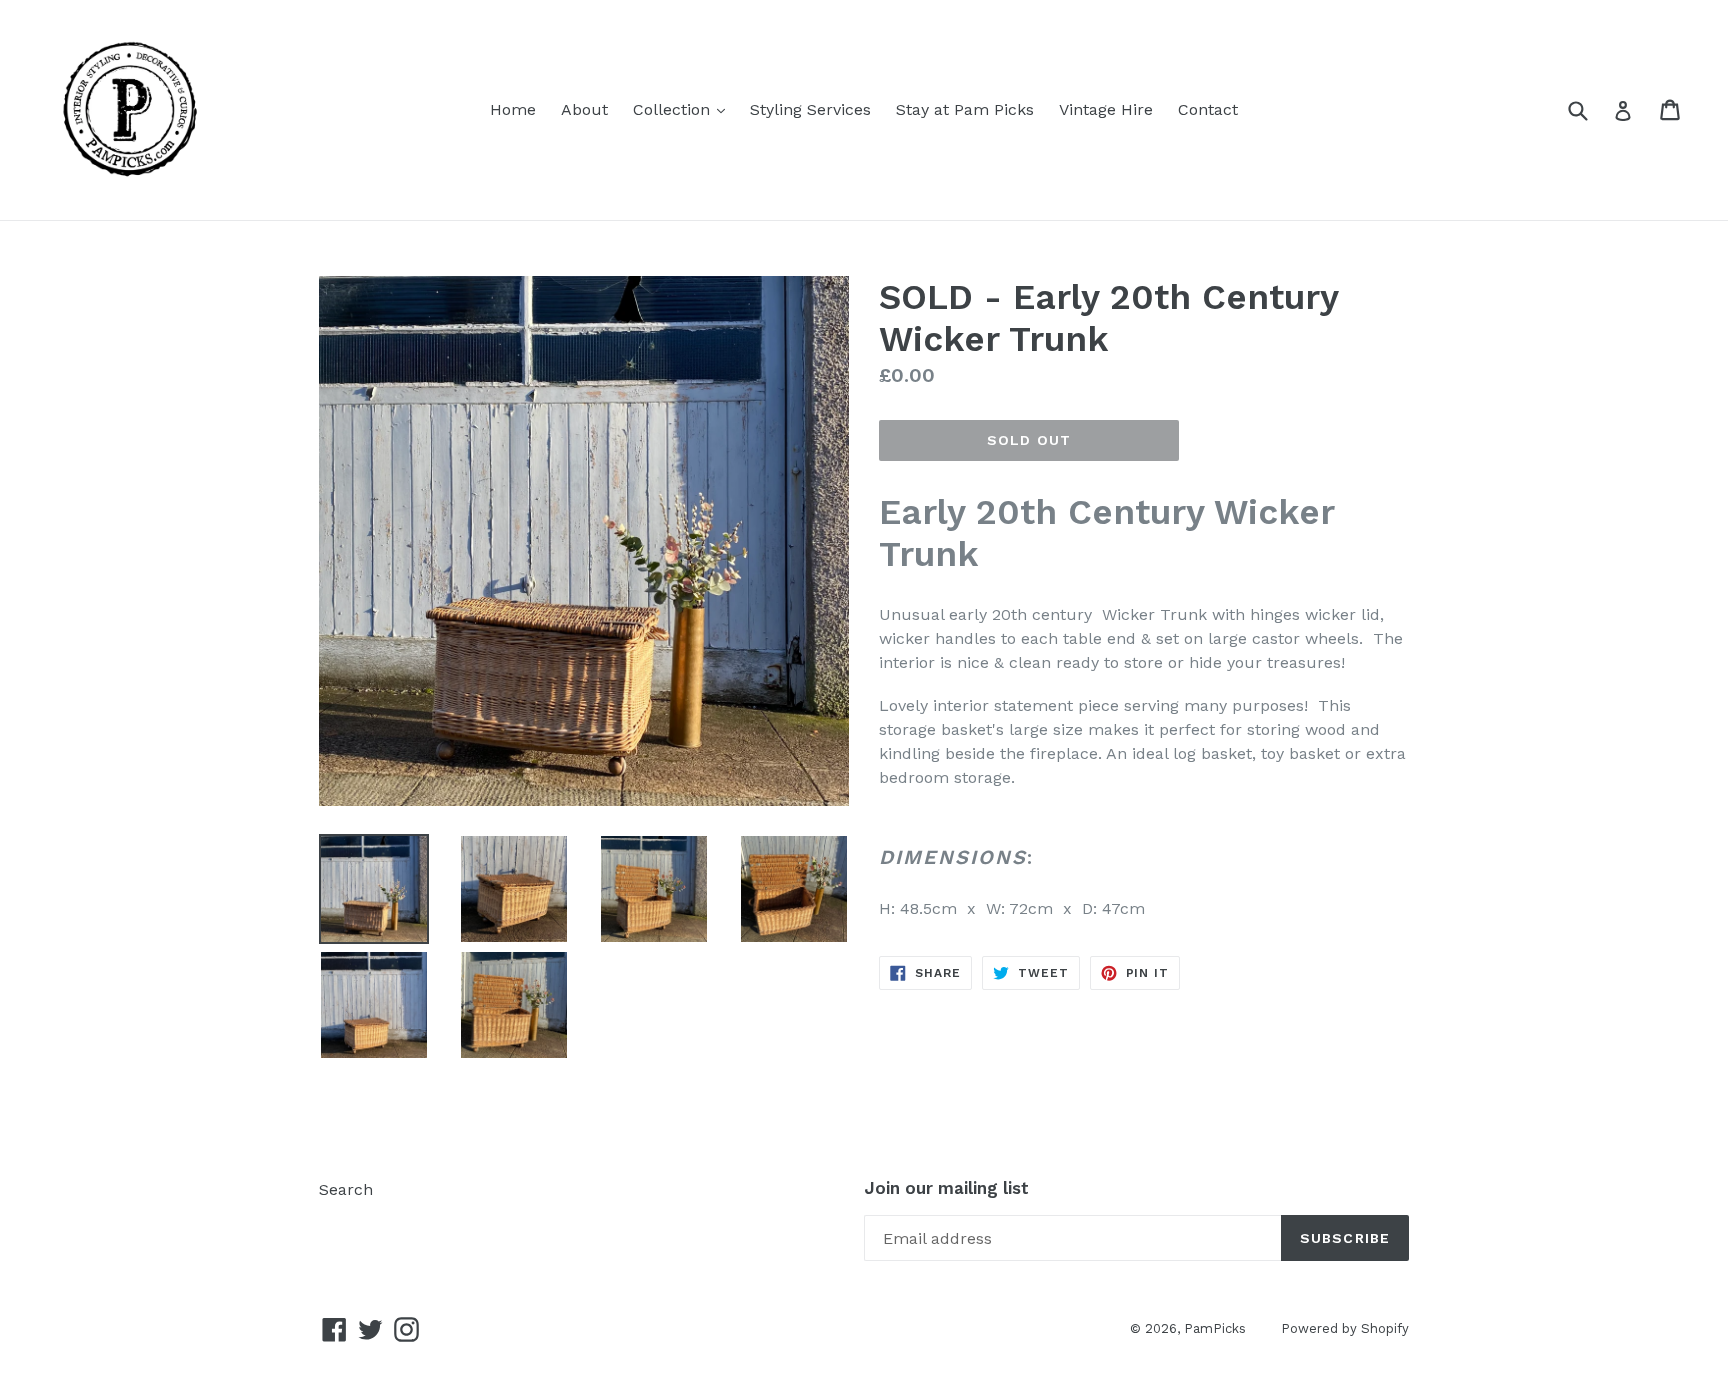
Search (346, 1189)
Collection (684, 109)
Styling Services (810, 109)
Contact (1208, 109)
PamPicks (1215, 1328)
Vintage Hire (1106, 109)
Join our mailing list (946, 1188)
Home (513, 109)
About (584, 109)
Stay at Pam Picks (965, 109)
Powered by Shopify (1345, 1328)
